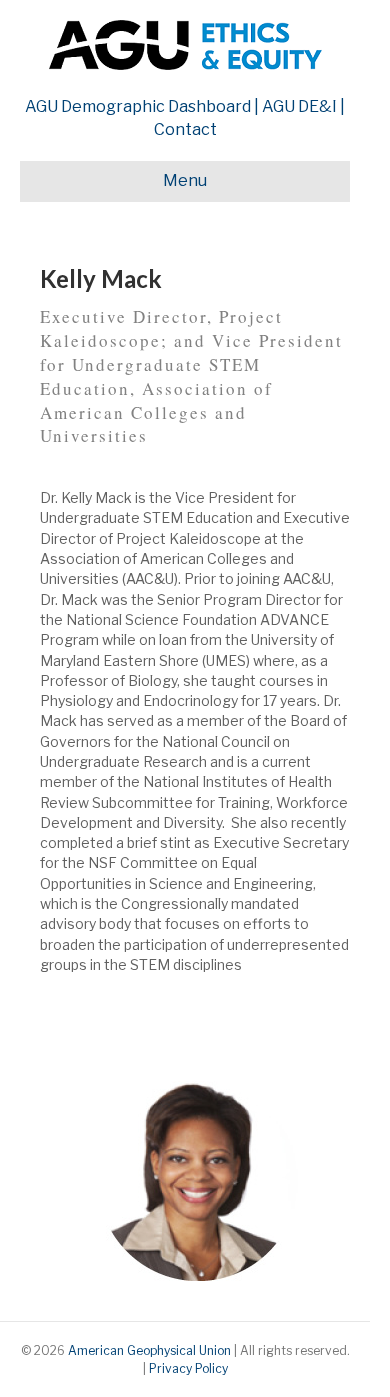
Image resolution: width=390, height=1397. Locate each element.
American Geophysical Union (149, 1350)
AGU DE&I (299, 106)
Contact (185, 129)
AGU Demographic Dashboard (138, 106)
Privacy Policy (188, 1368)
